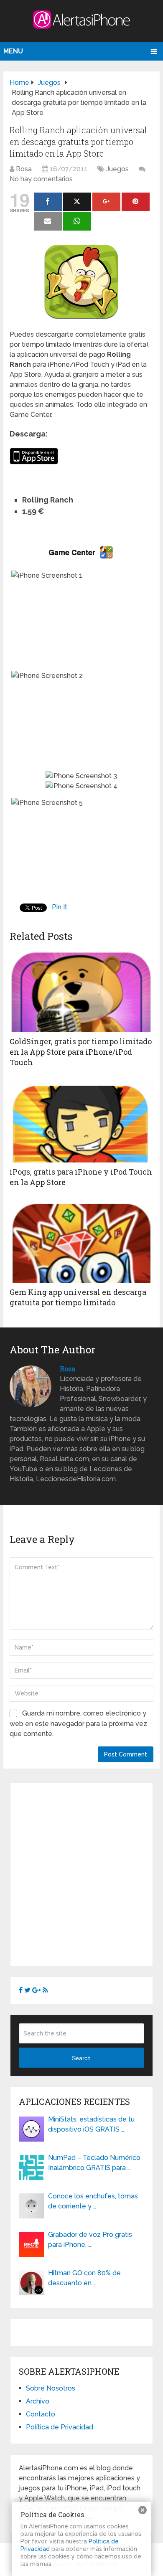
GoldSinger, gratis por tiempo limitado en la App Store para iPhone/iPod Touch (81, 1052)
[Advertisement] (81, 1873)
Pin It (60, 907)
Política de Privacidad (60, 2427)
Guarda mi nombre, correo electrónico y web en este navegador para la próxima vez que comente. (78, 1723)
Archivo (38, 2401)
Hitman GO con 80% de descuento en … (84, 2278)
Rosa (24, 169)
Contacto (41, 2414)
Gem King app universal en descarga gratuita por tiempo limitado (78, 1297)
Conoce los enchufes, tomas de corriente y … (93, 2201)
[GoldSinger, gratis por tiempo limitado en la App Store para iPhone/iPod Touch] (81, 990)
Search (81, 2058)
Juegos (117, 169)
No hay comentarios (41, 179)
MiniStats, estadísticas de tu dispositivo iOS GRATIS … (91, 2124)
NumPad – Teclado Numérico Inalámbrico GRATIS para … (94, 2163)
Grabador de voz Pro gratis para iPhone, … (90, 2240)
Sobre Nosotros (51, 2388)
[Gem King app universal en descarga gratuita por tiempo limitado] (81, 1241)
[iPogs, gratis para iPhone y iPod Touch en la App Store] (81, 1121)
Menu (13, 51)
